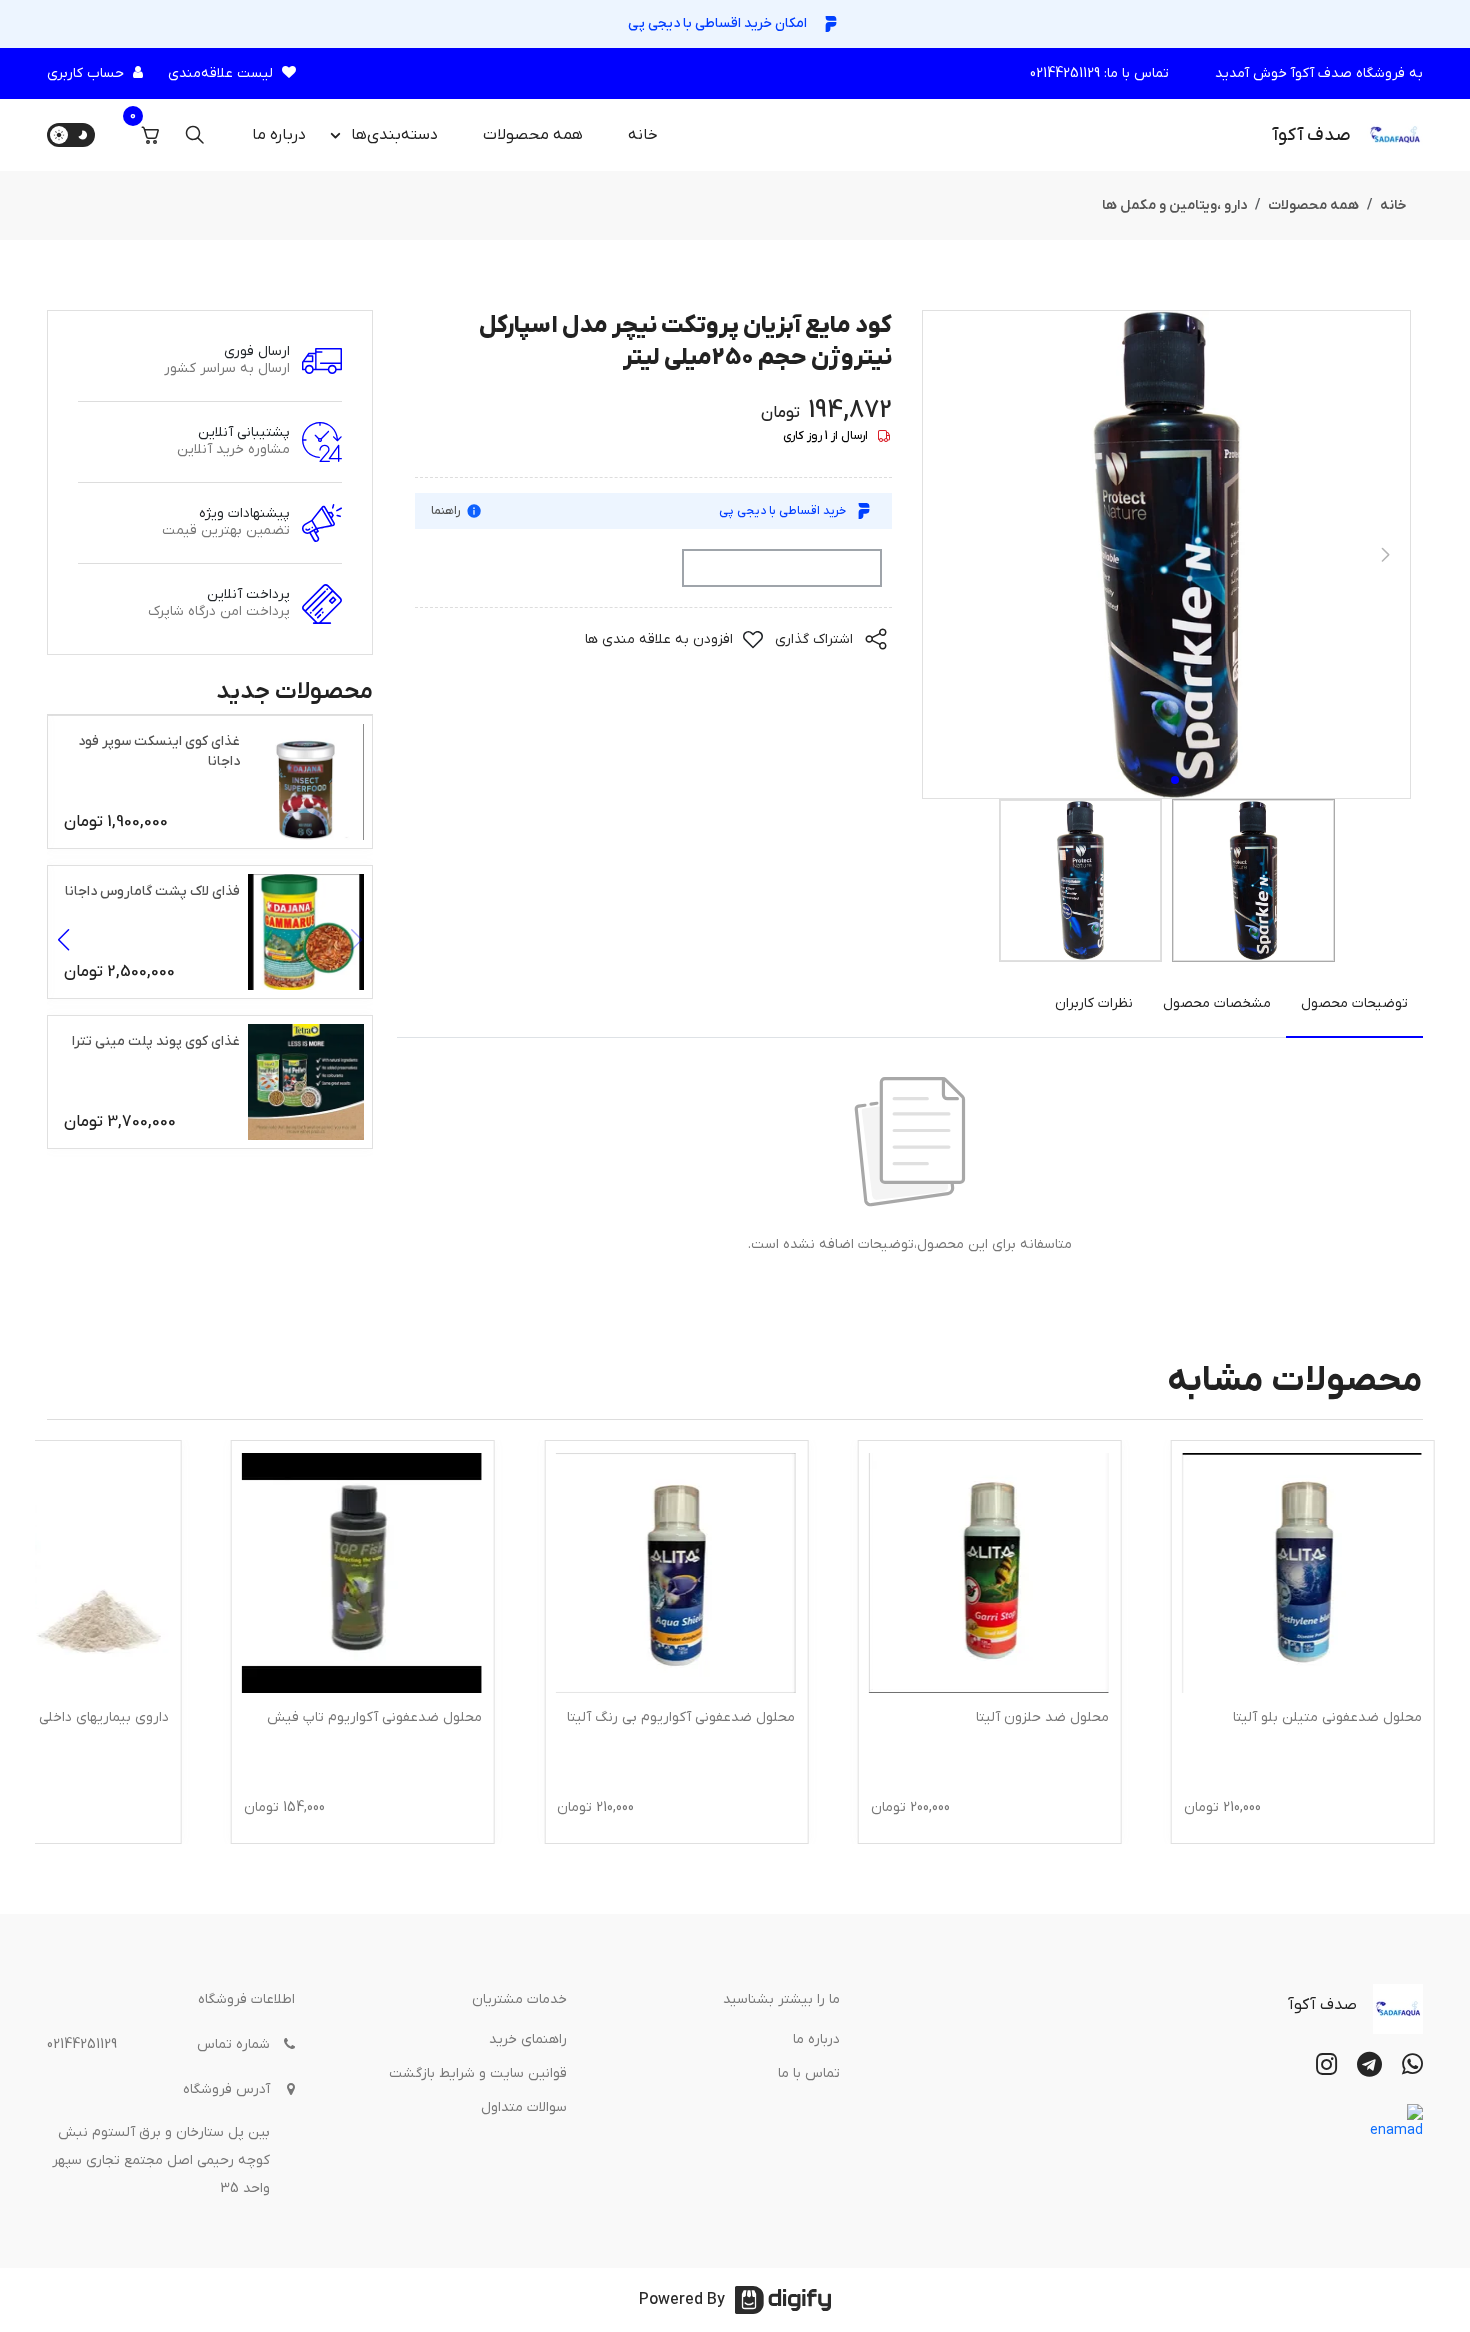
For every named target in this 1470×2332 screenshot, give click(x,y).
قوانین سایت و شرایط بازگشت (478, 2073)
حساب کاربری (85, 73)
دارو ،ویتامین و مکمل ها (1174, 205)
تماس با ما (809, 2073)
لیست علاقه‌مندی (220, 73)
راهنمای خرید (528, 2039)
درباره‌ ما (279, 135)
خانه (643, 135)
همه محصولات (533, 135)
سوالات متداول (524, 2107)
